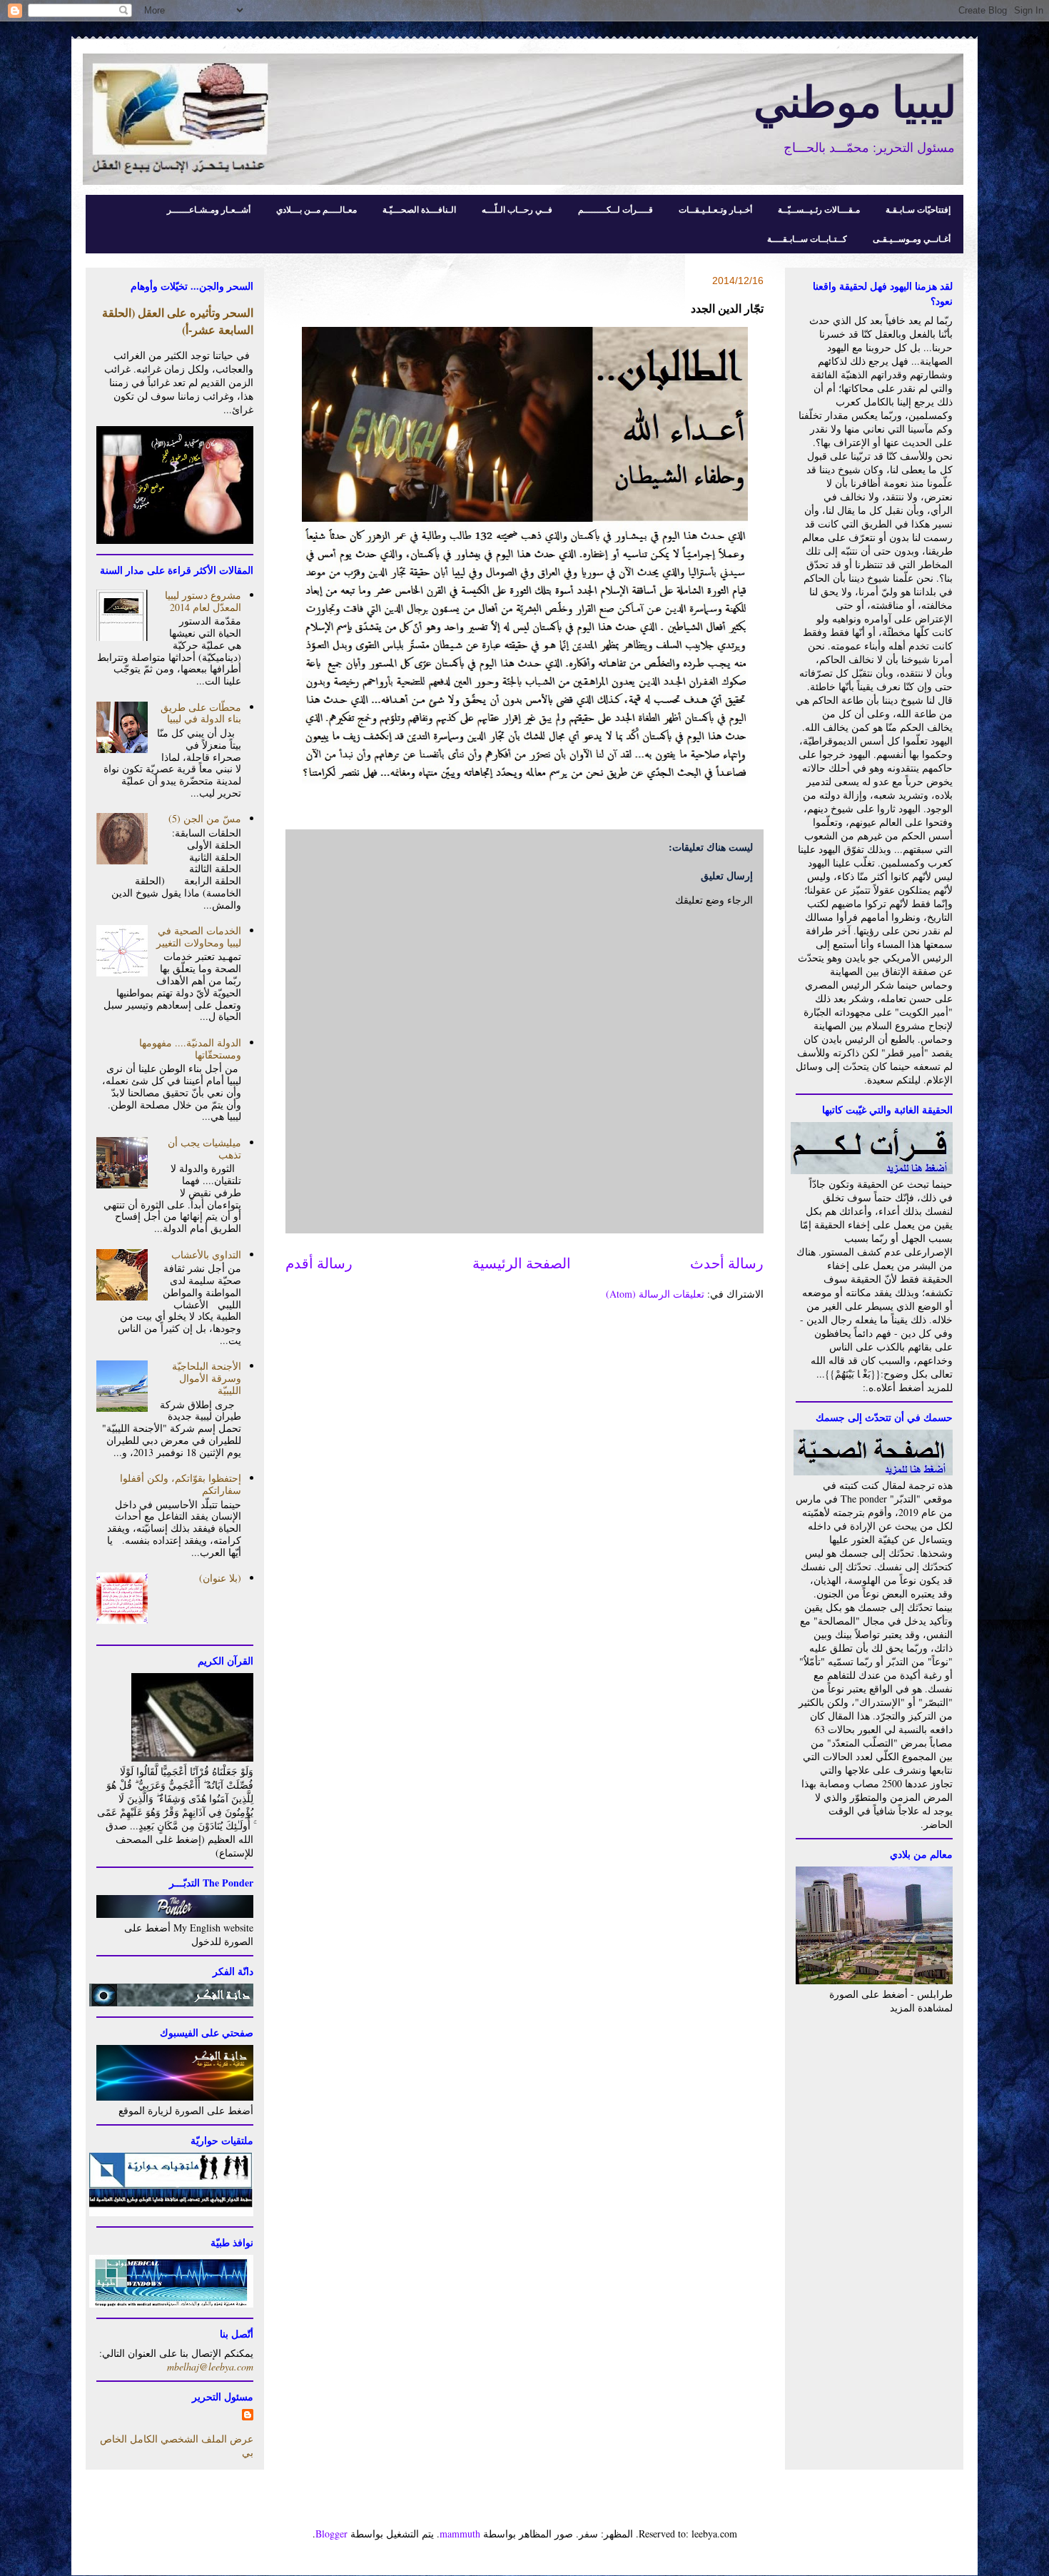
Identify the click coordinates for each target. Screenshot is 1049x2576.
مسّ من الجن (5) (205, 818)
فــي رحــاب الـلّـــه (517, 209)
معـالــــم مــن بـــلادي (316, 209)
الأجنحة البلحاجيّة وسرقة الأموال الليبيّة (207, 1378)
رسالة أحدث (727, 1263)
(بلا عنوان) (220, 1578)
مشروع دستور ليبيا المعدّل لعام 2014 (203, 601)
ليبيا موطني (855, 100)
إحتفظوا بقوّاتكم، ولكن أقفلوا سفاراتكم (181, 1484)
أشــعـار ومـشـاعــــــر (209, 209)
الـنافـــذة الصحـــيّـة (419, 209)
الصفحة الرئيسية (522, 1263)
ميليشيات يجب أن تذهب (204, 1148)
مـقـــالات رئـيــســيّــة (819, 209)
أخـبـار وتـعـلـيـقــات (715, 209)
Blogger (331, 2534)
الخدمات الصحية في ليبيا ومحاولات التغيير (199, 936)
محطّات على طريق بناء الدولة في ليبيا (201, 713)
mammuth (460, 2534)
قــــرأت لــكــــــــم (615, 209)
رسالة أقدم (319, 1263)
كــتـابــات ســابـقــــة (807, 239)
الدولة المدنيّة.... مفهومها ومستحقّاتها (190, 1049)
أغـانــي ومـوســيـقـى (912, 239)
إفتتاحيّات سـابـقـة (918, 209)
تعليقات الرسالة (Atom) (655, 1294)
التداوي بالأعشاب (206, 1254)
